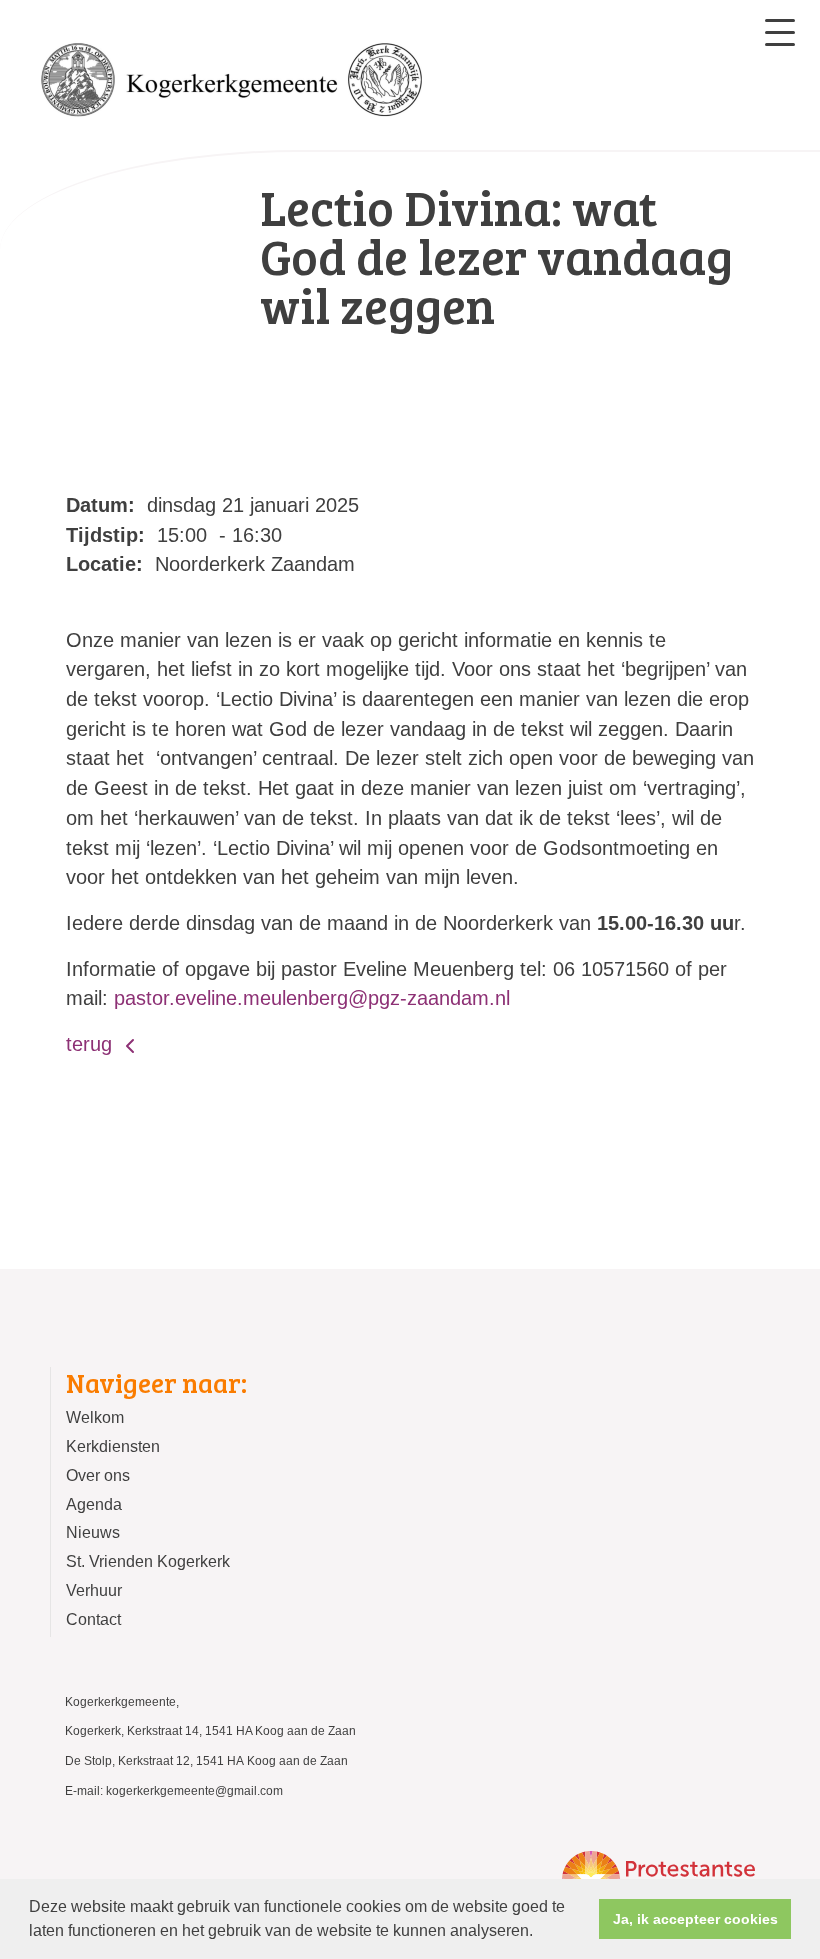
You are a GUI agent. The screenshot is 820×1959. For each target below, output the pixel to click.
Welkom (95, 1417)
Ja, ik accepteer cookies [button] (695, 1919)
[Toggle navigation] (780, 32)
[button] (540, 1933)
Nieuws (93, 1532)
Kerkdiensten (113, 1446)
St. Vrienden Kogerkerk (148, 1561)
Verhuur (94, 1590)
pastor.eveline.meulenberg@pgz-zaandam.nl (312, 998)
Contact (93, 1619)
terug (92, 1044)
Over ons (98, 1475)
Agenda (94, 1504)
